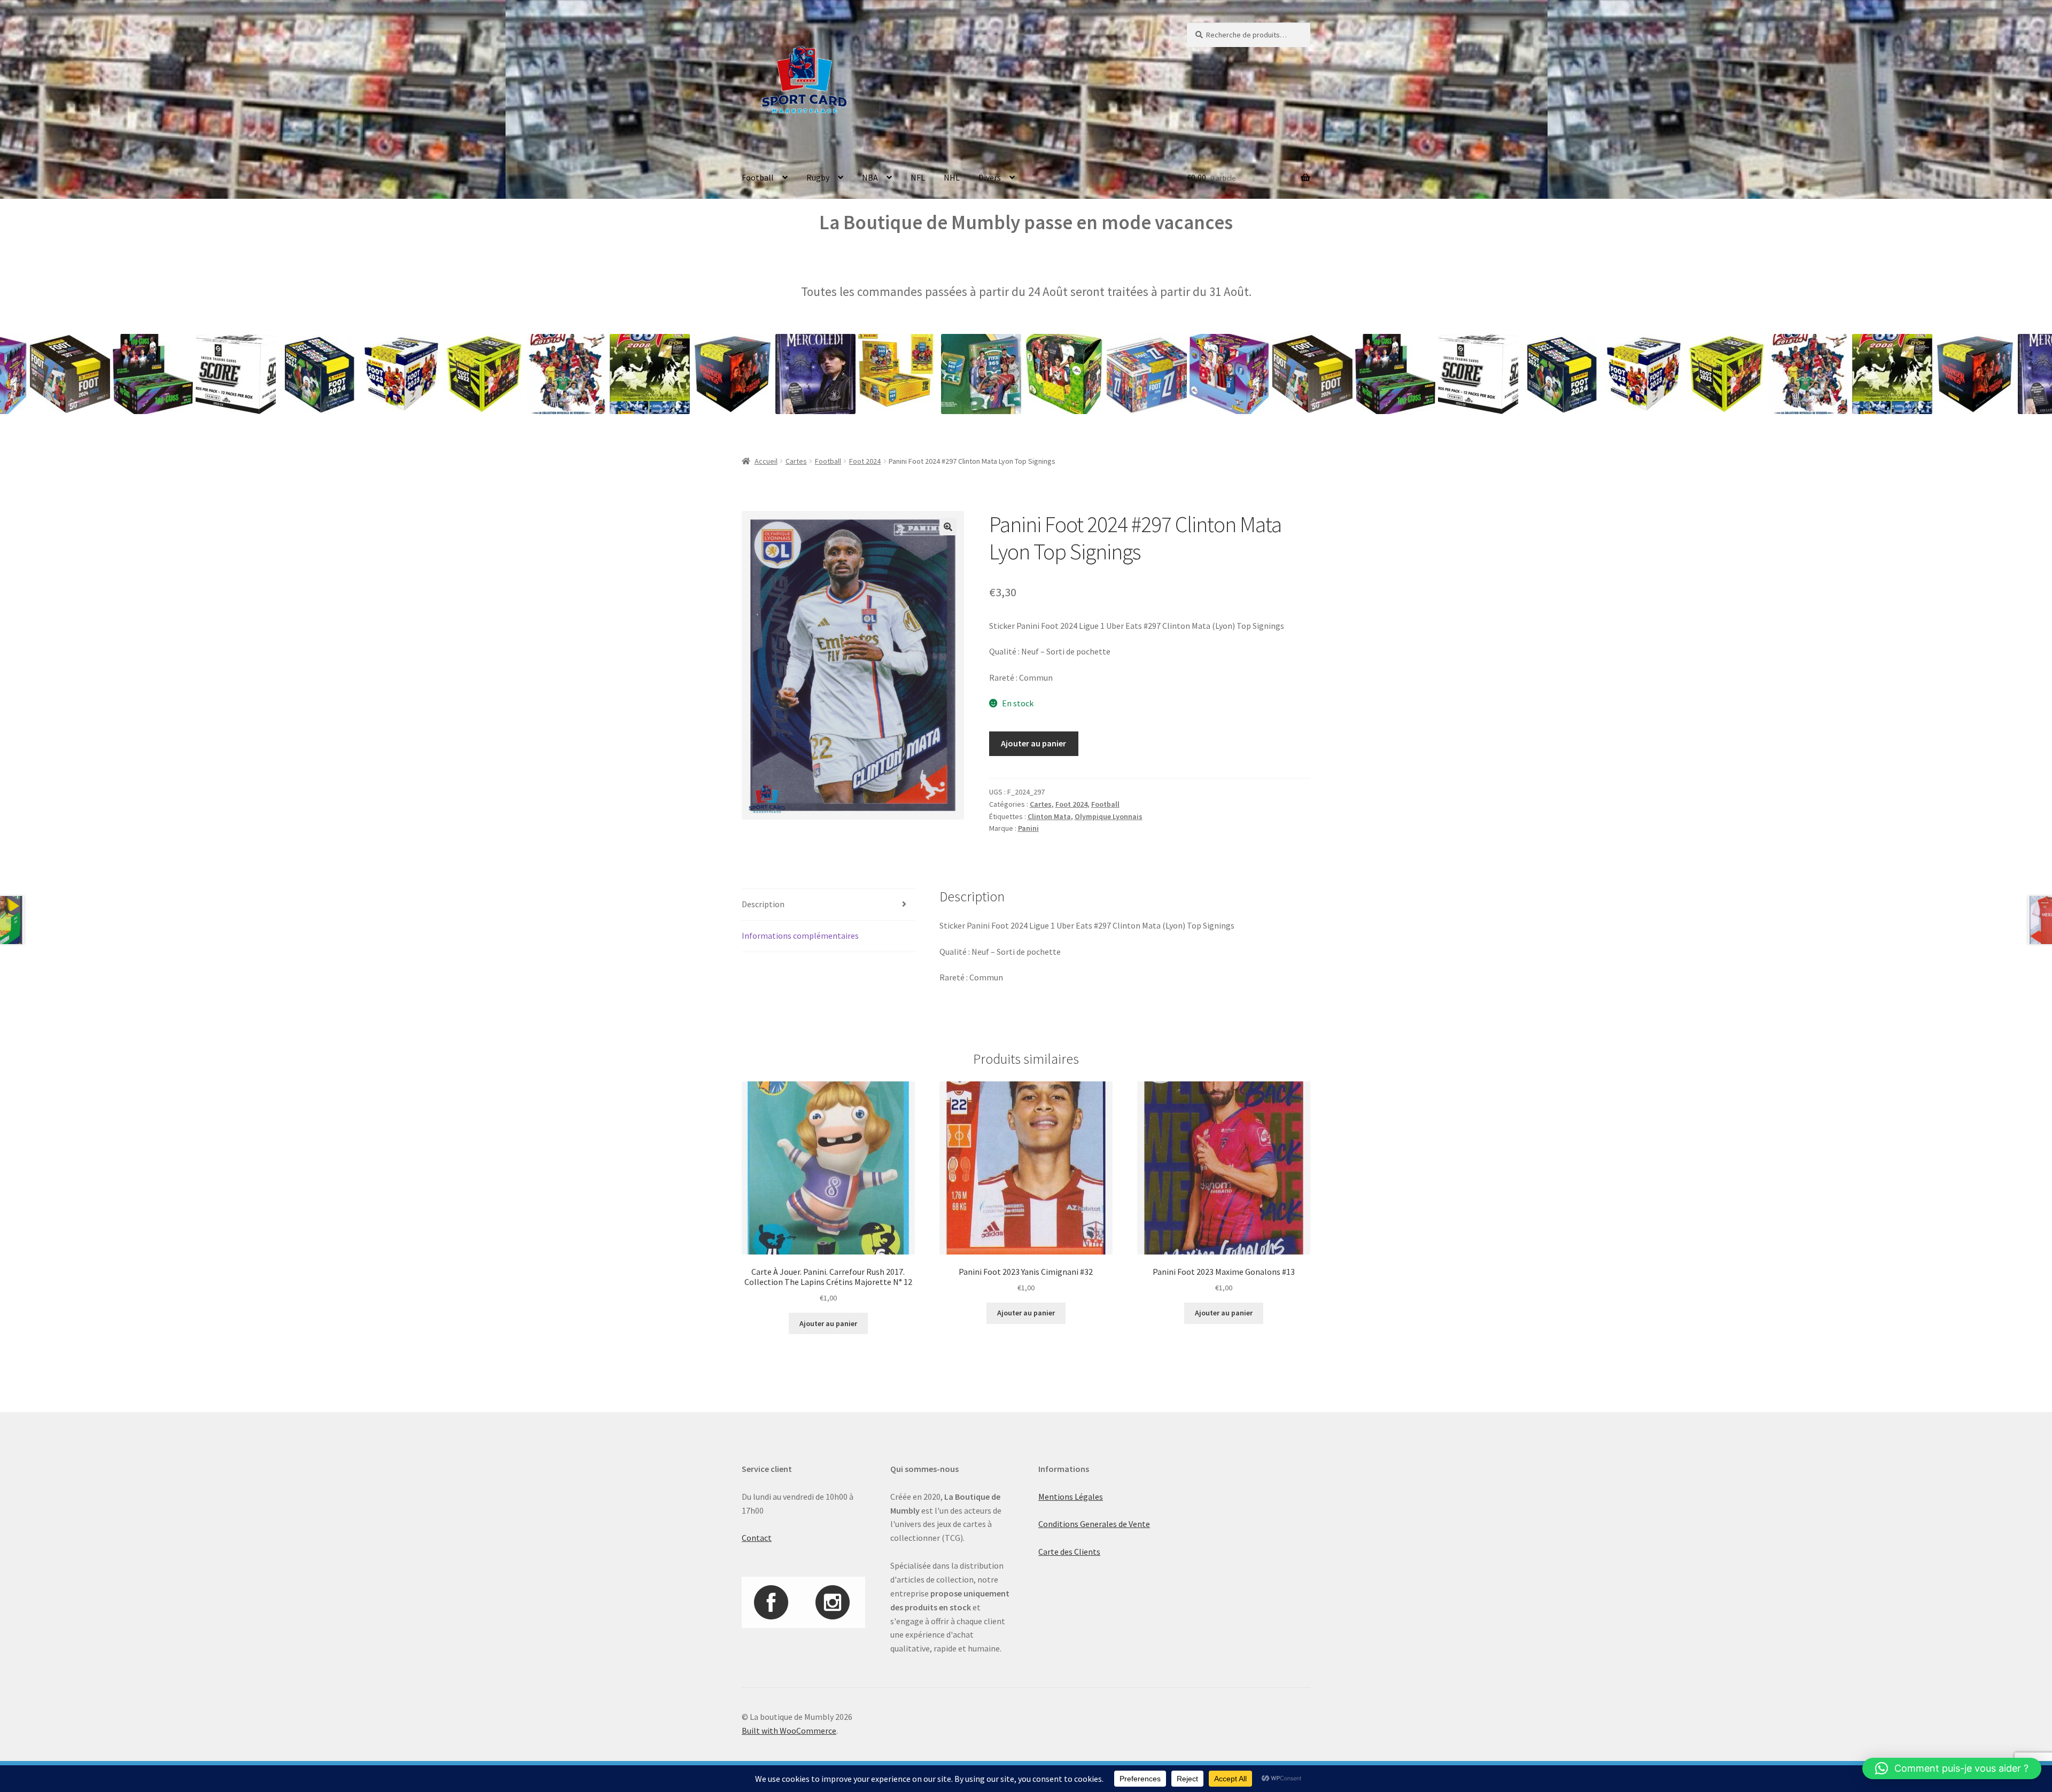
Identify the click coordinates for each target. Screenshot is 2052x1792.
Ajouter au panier (1033, 743)
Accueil (766, 461)
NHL (952, 177)
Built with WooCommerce (789, 1731)
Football (758, 177)
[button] (948, 527)
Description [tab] (763, 904)
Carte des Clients (1069, 1552)
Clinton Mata (1049, 816)
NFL (918, 177)
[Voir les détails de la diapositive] (52, 374)
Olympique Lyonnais (1109, 816)
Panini (1028, 828)
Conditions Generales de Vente (1094, 1524)
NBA (870, 177)
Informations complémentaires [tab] (800, 936)
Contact (757, 1538)
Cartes (796, 461)
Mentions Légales (1071, 1497)
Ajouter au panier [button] (828, 1323)
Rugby (818, 177)
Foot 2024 (865, 461)
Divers (990, 177)
